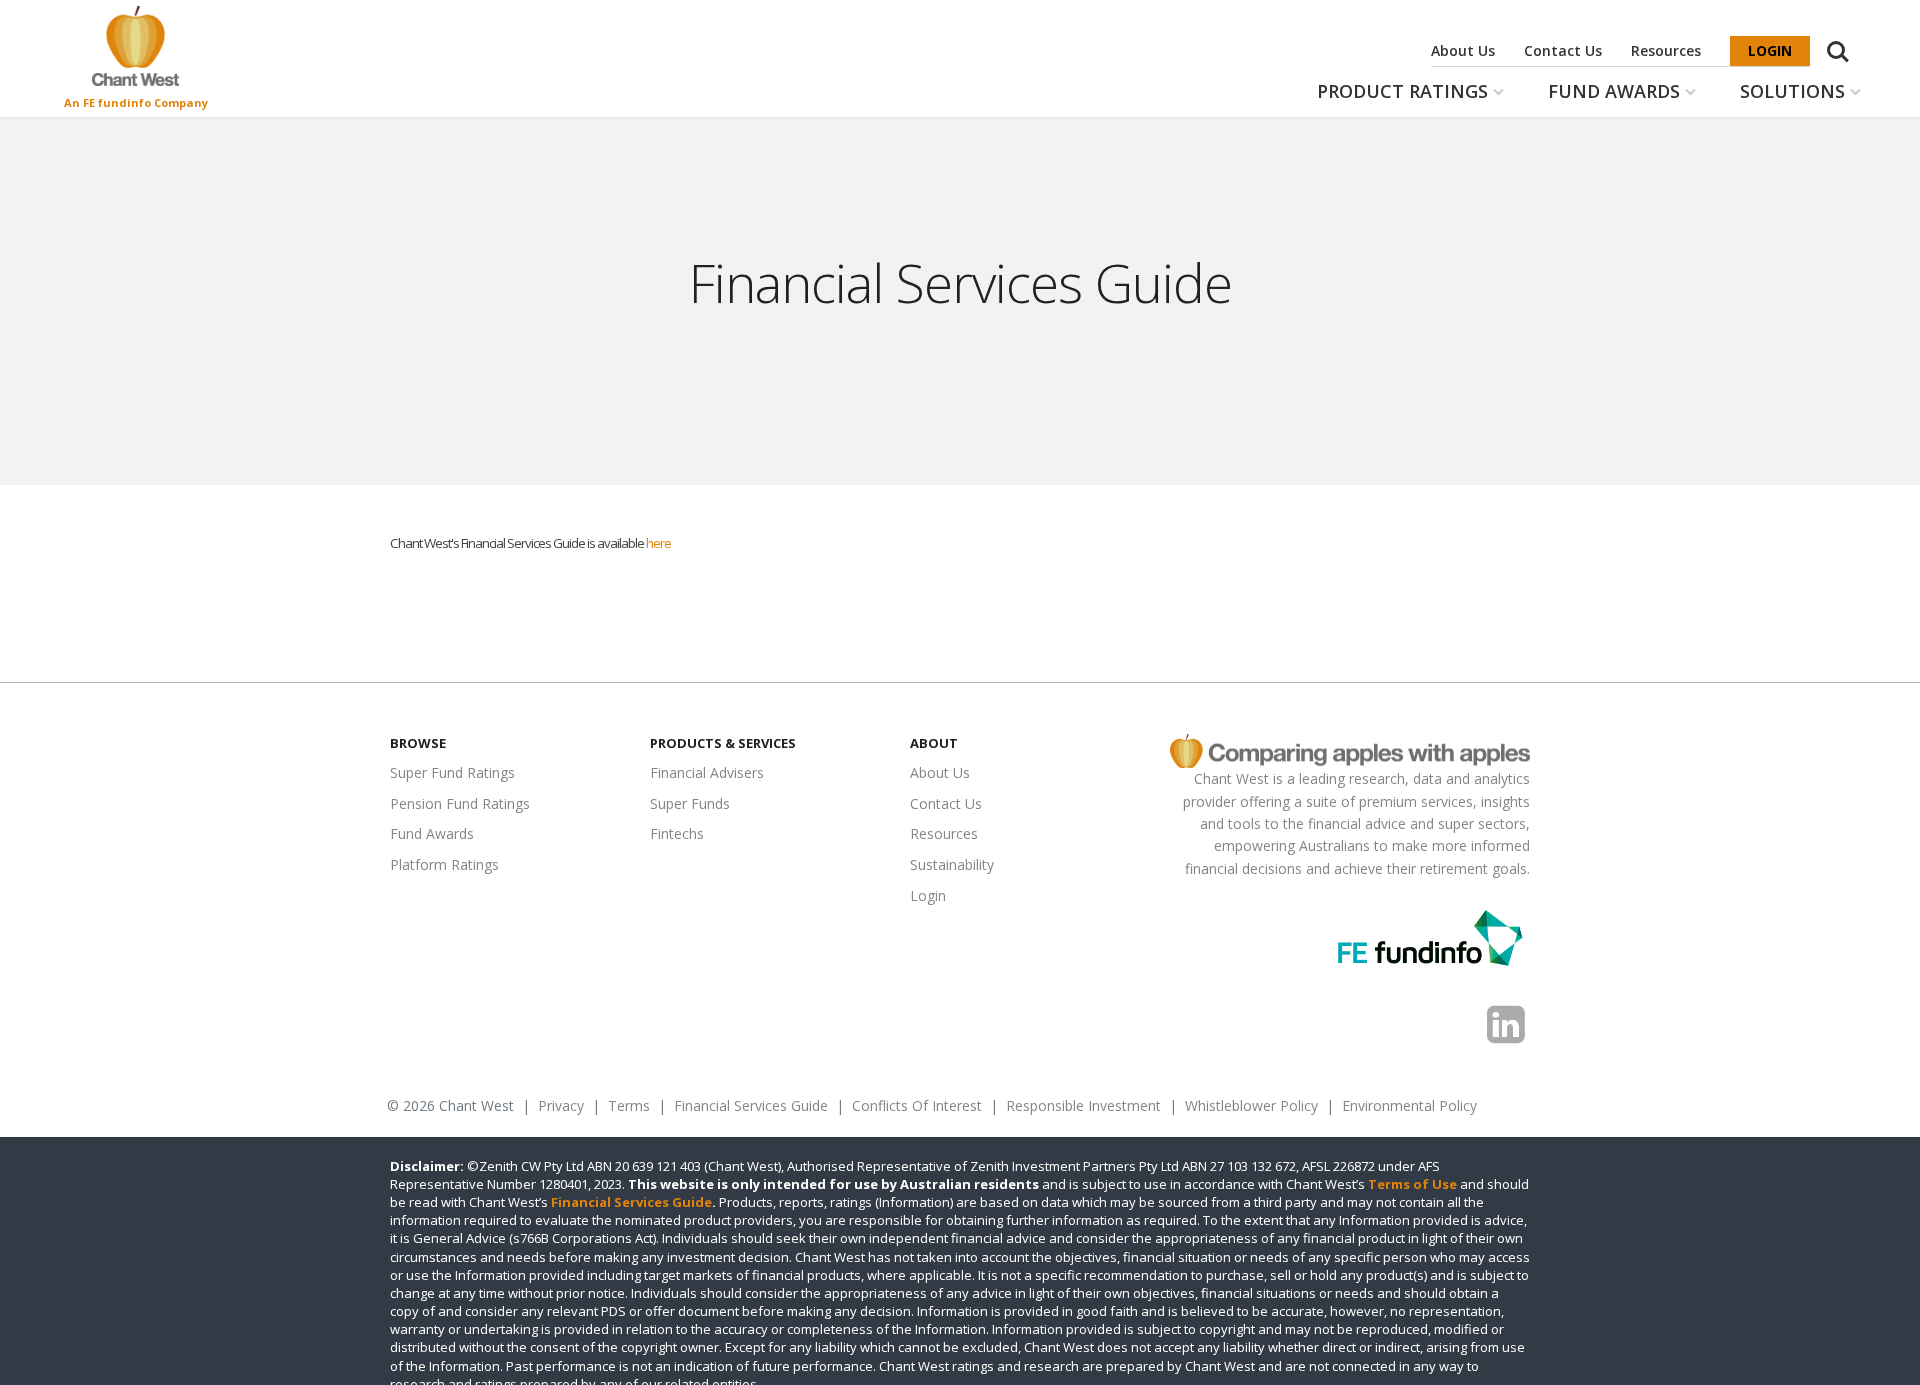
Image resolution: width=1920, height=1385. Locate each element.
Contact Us (1563, 50)
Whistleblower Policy (1251, 1105)
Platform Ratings (444, 864)
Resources (1666, 50)
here (658, 543)
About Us (1463, 50)
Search (1838, 41)
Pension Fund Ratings (460, 803)
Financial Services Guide (751, 1105)
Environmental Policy (1409, 1105)
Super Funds (690, 803)
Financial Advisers (707, 772)
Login (1770, 50)
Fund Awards (1614, 91)
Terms (629, 1105)
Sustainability (952, 864)
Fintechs (677, 833)
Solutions (1792, 91)
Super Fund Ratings (452, 772)
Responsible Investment (1083, 1105)
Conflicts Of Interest (917, 1105)
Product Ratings (1402, 91)
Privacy (561, 1105)
